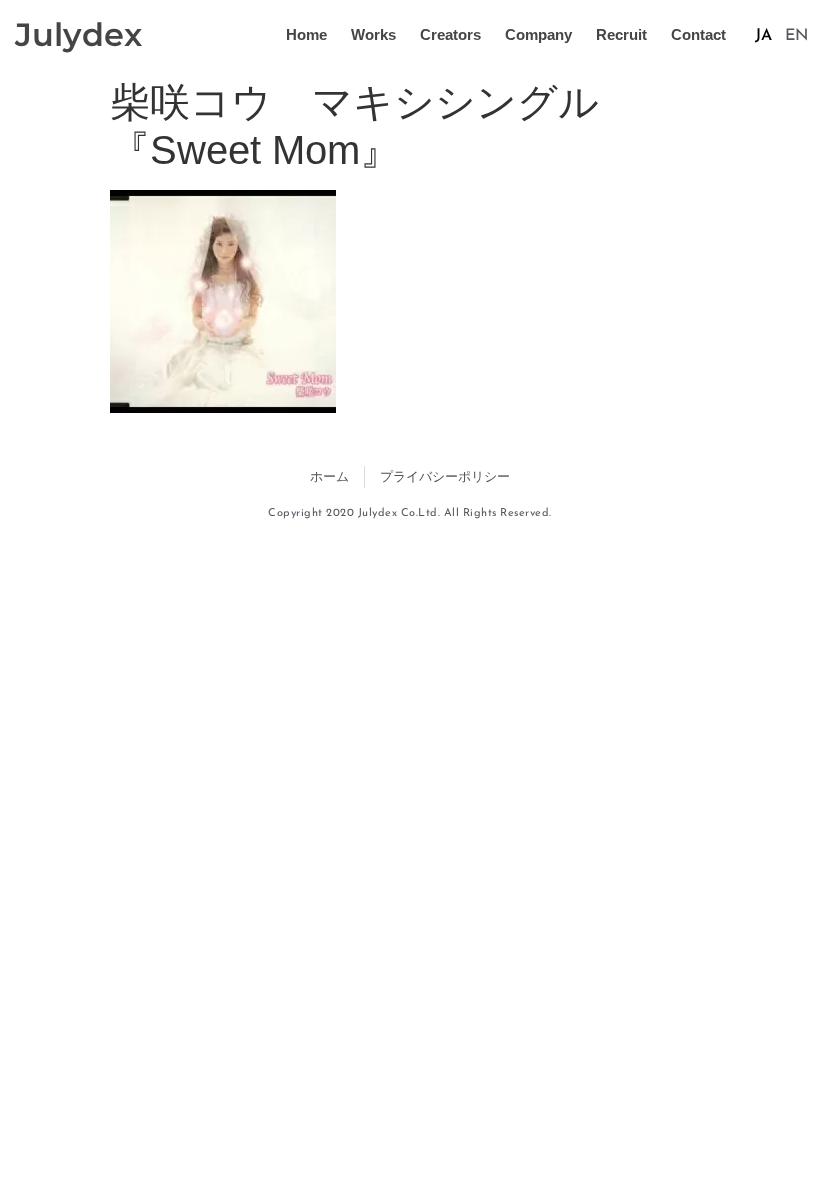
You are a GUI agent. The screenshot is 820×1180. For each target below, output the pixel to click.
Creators (450, 34)
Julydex (78, 34)
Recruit (621, 34)
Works (373, 34)
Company (538, 34)
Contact (698, 34)
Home (306, 34)
